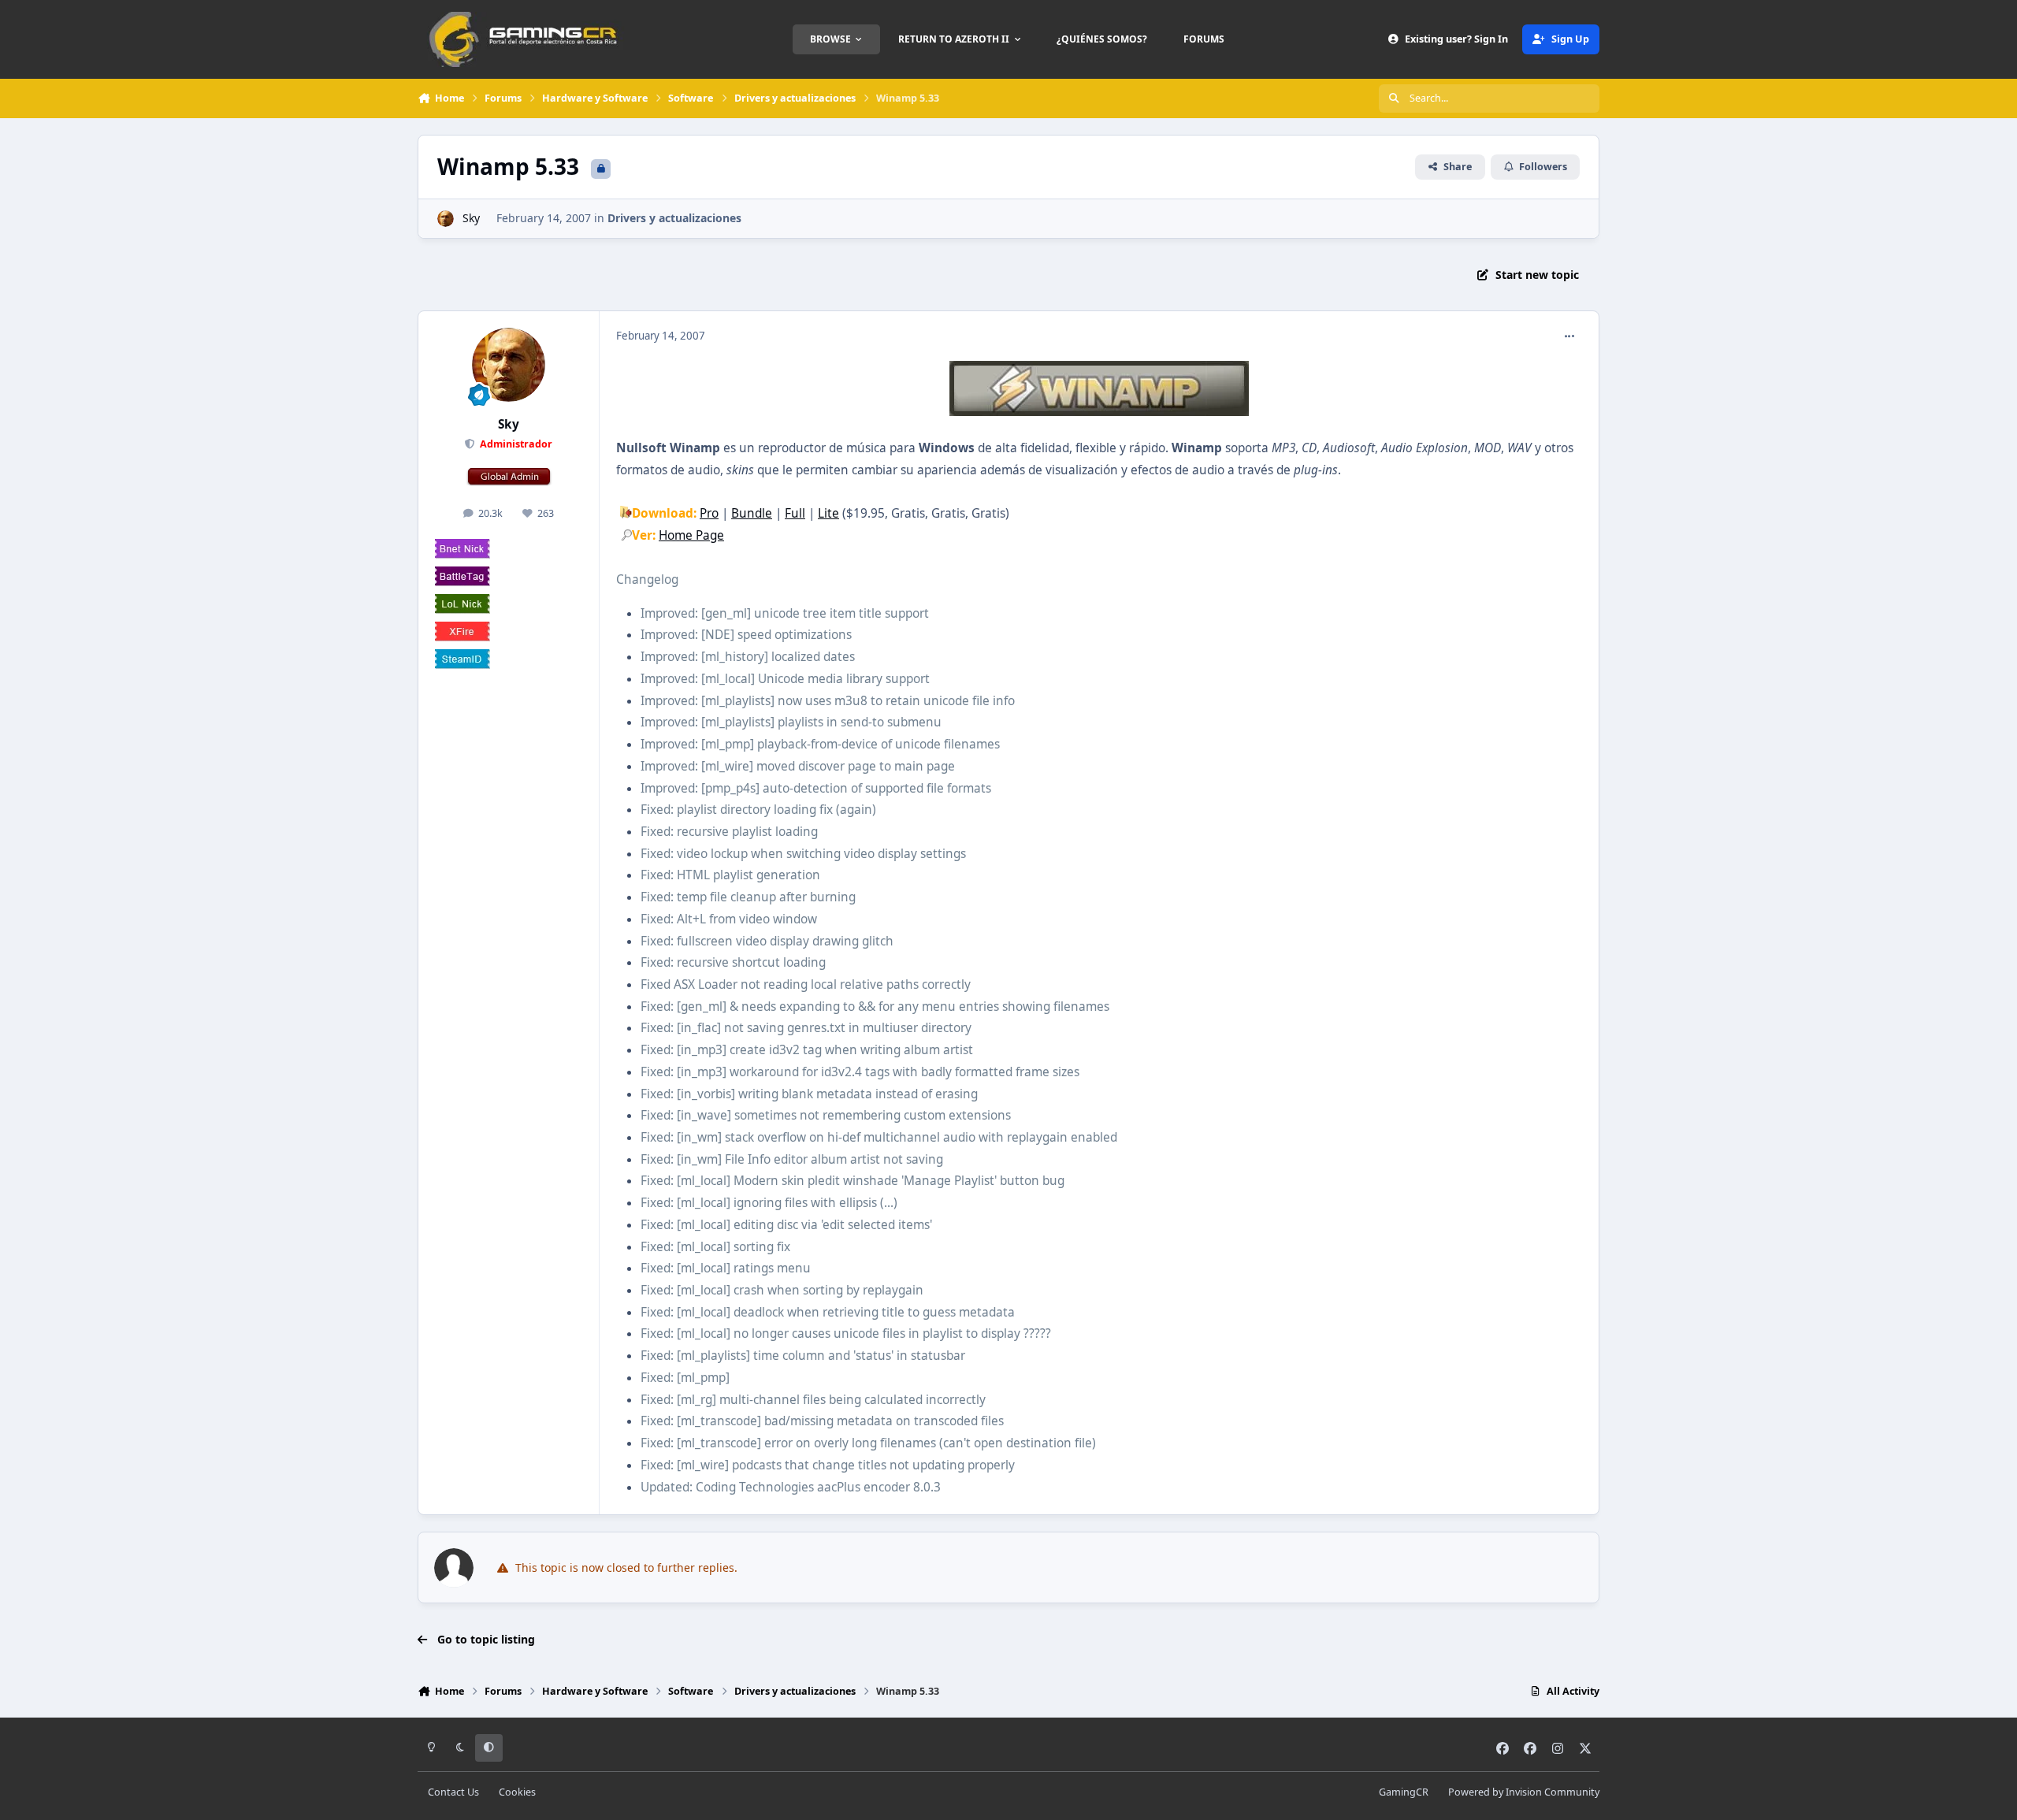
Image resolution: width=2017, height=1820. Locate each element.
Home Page (691, 535)
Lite (828, 513)
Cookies (517, 1792)
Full (795, 513)
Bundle (752, 513)
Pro (709, 513)
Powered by (1524, 1792)
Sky (471, 218)
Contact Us (453, 1792)
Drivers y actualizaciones (674, 218)
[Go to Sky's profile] (446, 219)
